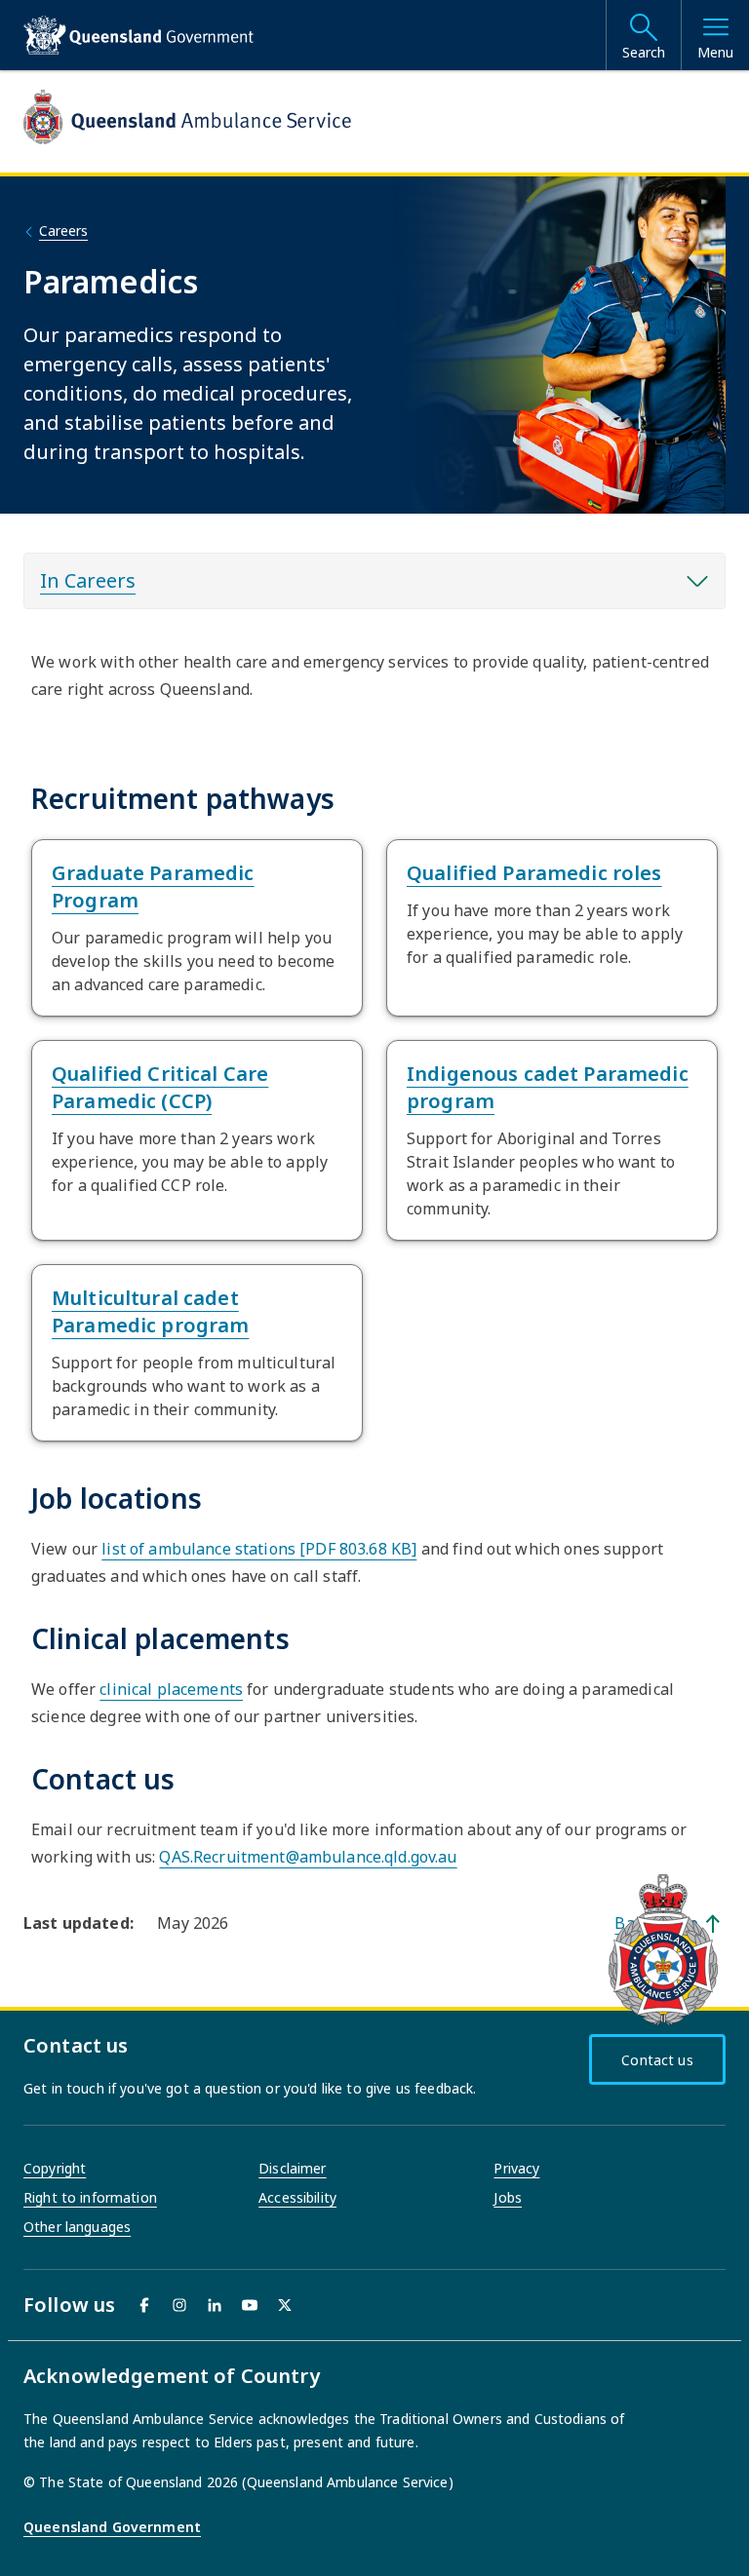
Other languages (77, 2227)
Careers (63, 231)
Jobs (508, 2197)
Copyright (55, 2168)
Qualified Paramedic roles (534, 873)
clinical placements (171, 1689)
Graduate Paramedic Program (153, 886)
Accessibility (297, 2197)
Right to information (90, 2197)
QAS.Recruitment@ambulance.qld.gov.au (308, 1857)
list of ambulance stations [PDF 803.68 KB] (259, 1549)
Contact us (657, 2060)
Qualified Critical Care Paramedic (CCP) (160, 1087)
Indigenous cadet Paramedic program (548, 1087)
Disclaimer (292, 2168)
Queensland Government (112, 2527)
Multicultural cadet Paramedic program (150, 1311)
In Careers (88, 580)
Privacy (516, 2168)
